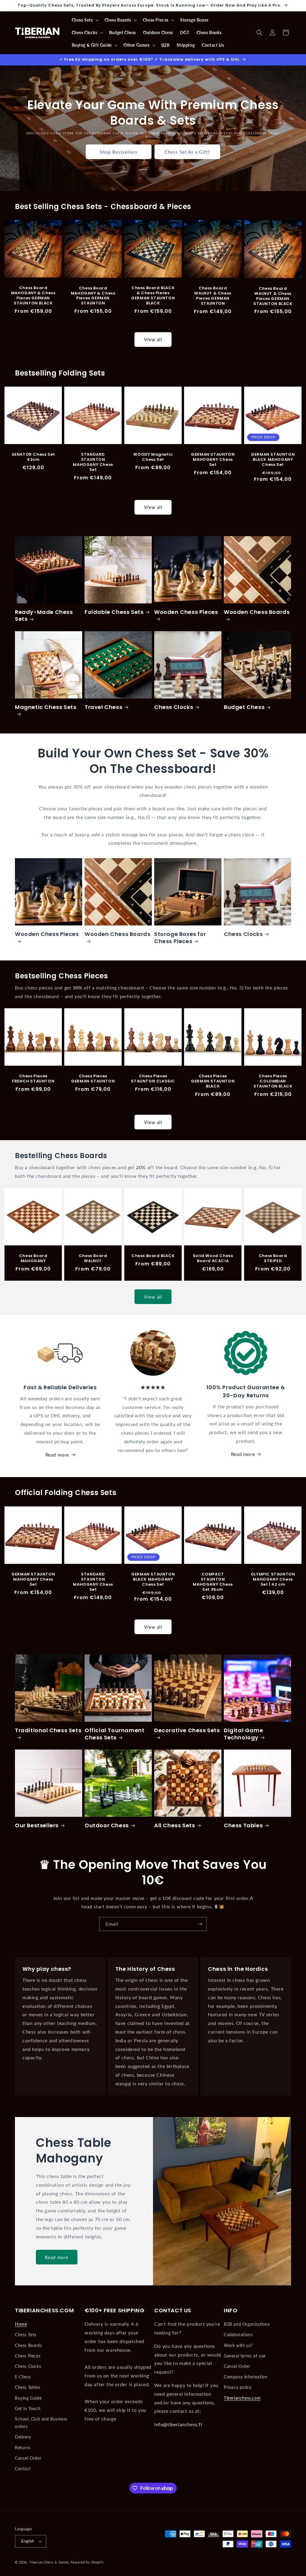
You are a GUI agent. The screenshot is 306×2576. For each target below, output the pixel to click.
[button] (85, 20)
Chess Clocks (174, 707)
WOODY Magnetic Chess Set (153, 457)
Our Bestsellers (37, 1825)
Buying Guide (28, 2398)
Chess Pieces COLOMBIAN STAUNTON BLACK (273, 1081)
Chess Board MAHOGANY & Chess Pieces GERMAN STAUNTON (93, 296)
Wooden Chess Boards (257, 612)
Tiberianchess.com (242, 2398)
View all (153, 339)
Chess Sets (26, 2335)
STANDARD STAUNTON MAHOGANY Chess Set (93, 463)
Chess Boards (28, 2345)
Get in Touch (28, 2408)
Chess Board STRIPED (273, 1259)
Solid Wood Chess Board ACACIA (213, 1259)
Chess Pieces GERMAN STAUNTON (93, 1079)
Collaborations (238, 2335)
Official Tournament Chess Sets (114, 1734)
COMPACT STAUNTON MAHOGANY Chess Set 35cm (213, 1582)
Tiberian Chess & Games (49, 2562)
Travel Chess (103, 707)
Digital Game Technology (243, 1734)
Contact (23, 2469)
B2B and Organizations (247, 2324)
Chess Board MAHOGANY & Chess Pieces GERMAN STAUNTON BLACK (33, 296)
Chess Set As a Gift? (187, 152)
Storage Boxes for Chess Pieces (180, 938)
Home (21, 2324)
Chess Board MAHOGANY (33, 1259)
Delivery (23, 2437)
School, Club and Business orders (41, 2423)
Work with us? (238, 2345)
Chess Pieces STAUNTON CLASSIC (153, 1079)
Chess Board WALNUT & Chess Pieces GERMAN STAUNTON (213, 296)
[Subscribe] (200, 1924)
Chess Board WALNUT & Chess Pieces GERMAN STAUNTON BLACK (273, 296)
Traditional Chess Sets (48, 1730)
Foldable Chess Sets (114, 612)
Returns (23, 2448)
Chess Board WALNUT (93, 1259)
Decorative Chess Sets (187, 1730)
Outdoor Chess (107, 1825)
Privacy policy (238, 2387)
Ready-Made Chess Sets (44, 616)
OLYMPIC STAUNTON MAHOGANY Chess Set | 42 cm (273, 1580)
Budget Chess (244, 707)
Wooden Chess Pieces (186, 612)
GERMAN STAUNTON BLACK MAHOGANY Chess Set (273, 460)
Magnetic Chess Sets (46, 707)
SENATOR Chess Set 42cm (33, 457)
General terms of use (245, 2356)
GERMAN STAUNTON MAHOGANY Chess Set (213, 460)
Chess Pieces (28, 2356)
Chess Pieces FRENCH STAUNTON (33, 1079)
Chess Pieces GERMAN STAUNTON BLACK (213, 1081)
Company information (246, 2377)
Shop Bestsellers (119, 152)
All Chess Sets (175, 1825)
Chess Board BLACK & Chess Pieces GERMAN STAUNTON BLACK (153, 296)
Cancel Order (28, 2458)
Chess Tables (243, 1825)
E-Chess (23, 2377)
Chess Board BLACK (153, 1256)
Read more (57, 1455)
